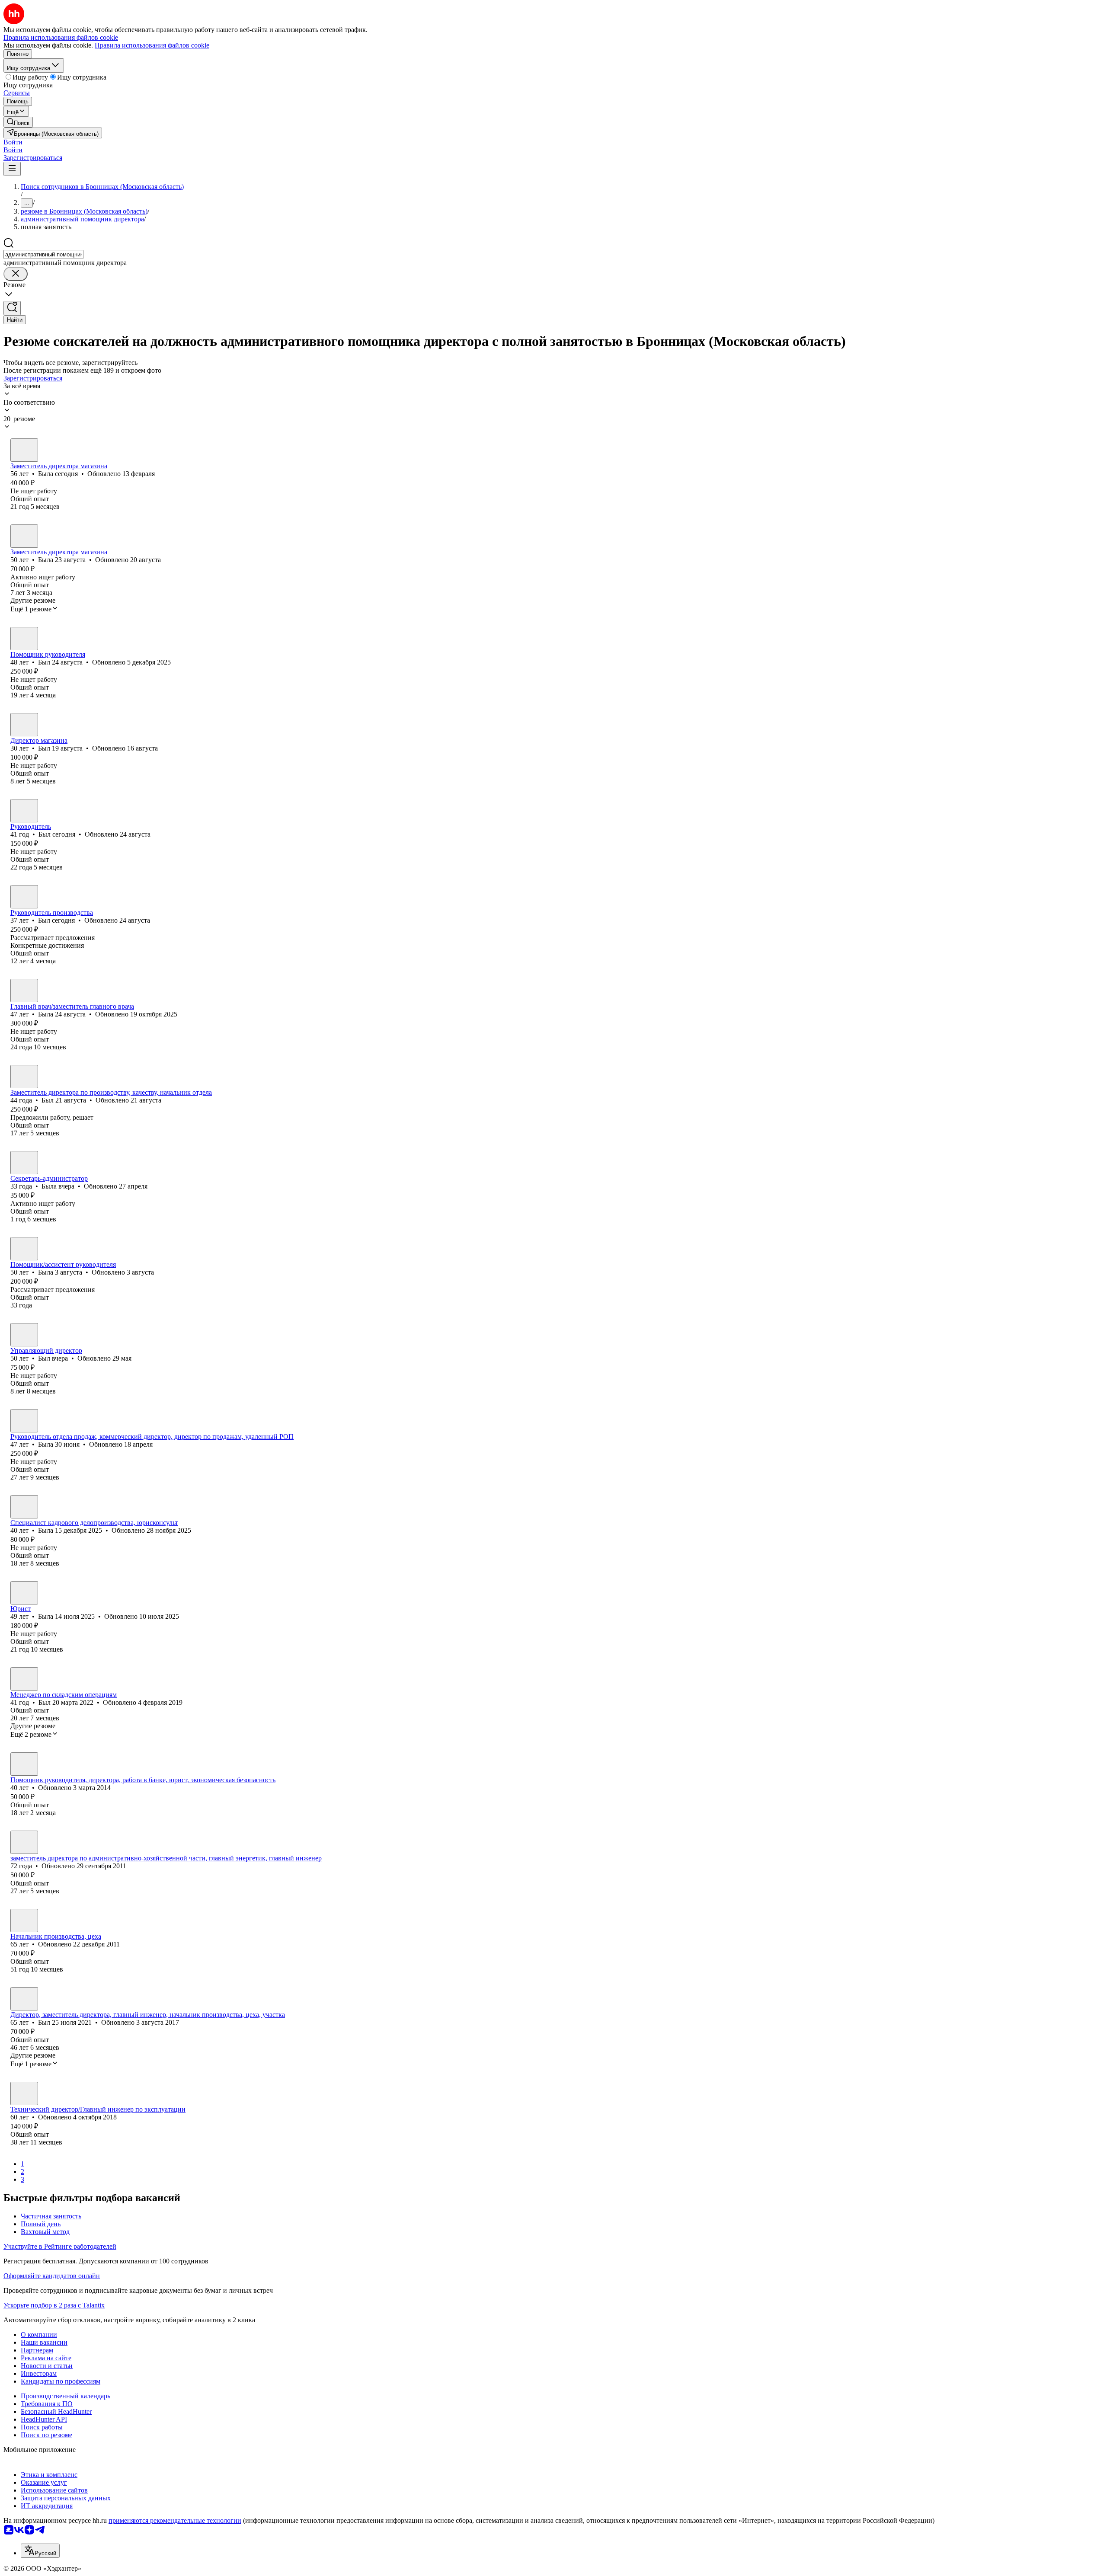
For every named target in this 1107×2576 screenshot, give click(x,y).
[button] (13, 142)
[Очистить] (16, 274)
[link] (18, 122)
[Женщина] (24, 450)
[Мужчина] (24, 639)
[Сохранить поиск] (12, 308)
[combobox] (43, 254)
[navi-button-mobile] (12, 169)
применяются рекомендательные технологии (175, 2520)
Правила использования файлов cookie (152, 45)
